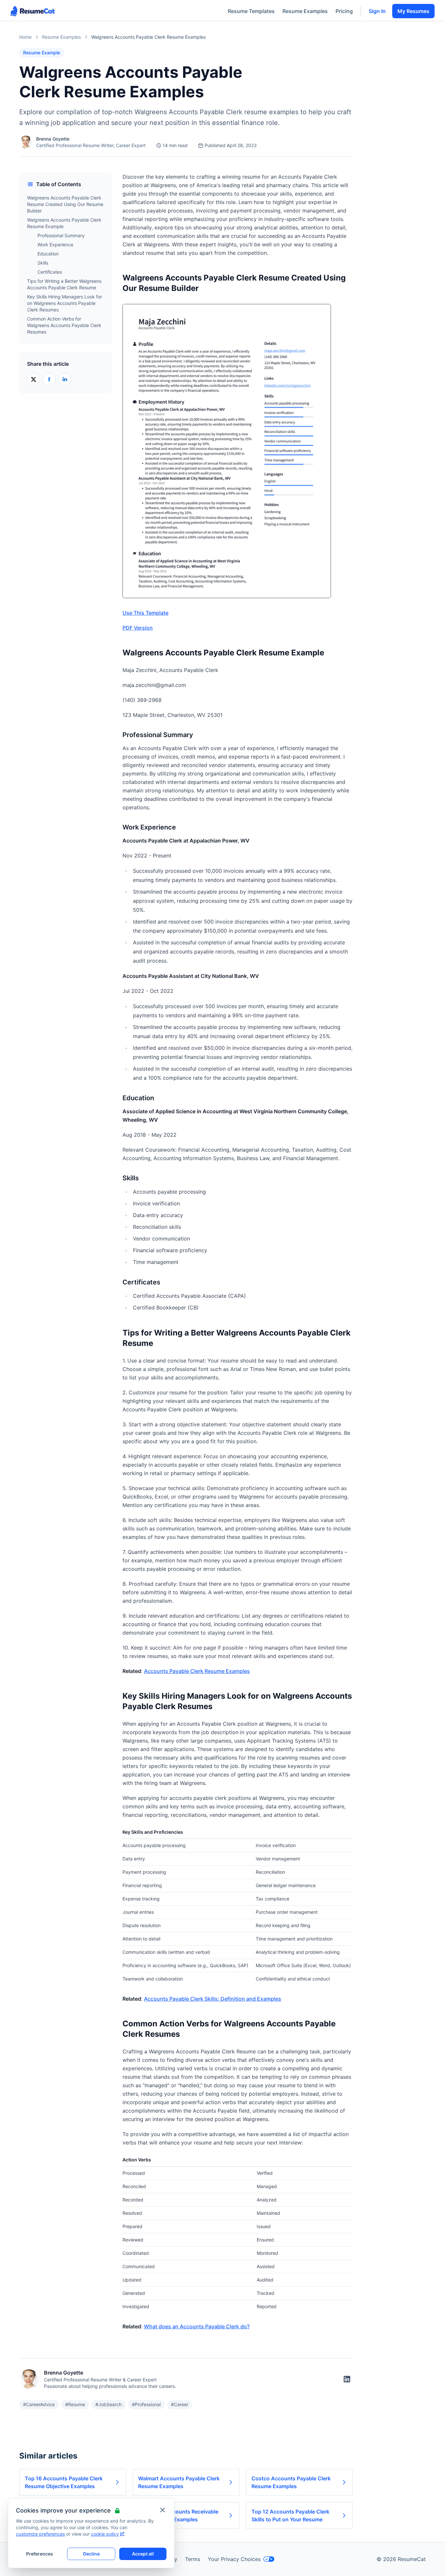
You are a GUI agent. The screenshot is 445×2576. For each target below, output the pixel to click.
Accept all (143, 2554)
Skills (43, 263)
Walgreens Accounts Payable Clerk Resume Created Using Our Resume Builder (65, 204)
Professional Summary (61, 235)
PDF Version (138, 628)
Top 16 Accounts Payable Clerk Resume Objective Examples (64, 2482)
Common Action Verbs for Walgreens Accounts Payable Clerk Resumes (64, 325)
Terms (193, 2559)
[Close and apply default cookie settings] (163, 2510)
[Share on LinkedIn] (65, 379)
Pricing (344, 11)
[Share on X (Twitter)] (34, 379)
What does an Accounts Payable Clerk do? (197, 2326)
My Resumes (413, 11)
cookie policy (105, 2534)
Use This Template (145, 613)
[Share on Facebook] (49, 379)
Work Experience (55, 245)
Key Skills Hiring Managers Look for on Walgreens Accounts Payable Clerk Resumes (65, 303)
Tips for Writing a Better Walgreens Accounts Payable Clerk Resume (64, 284)
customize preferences (40, 2534)
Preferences (40, 2554)
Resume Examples (305, 11)
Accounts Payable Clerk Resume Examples (197, 1671)
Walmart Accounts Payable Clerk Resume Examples (179, 2482)
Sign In (377, 11)
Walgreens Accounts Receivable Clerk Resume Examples (178, 2515)
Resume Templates (251, 11)
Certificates (50, 272)
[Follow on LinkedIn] (347, 2379)
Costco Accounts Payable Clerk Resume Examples (291, 2482)
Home (25, 37)
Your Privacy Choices (234, 2559)
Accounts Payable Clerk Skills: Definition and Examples (213, 1999)
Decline (91, 2554)
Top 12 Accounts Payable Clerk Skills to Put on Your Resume (290, 2515)
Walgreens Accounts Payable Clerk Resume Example (64, 223)
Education (48, 254)
